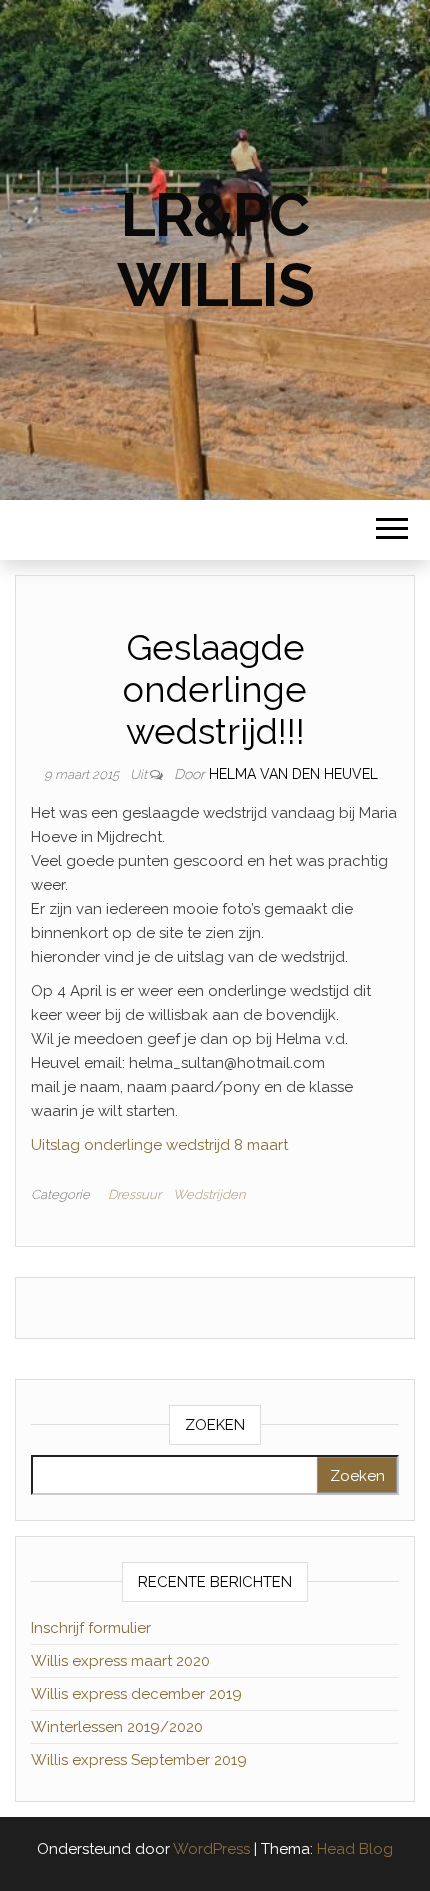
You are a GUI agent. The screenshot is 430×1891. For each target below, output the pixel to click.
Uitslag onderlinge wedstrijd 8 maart (159, 1145)
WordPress (211, 1849)
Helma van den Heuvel (293, 774)
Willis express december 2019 (136, 1694)
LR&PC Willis (215, 250)
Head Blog (355, 1849)
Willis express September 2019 (139, 1760)
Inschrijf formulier (91, 1628)
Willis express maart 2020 (120, 1661)
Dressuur (134, 1194)
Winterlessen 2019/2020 (117, 1727)
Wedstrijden (209, 1194)
